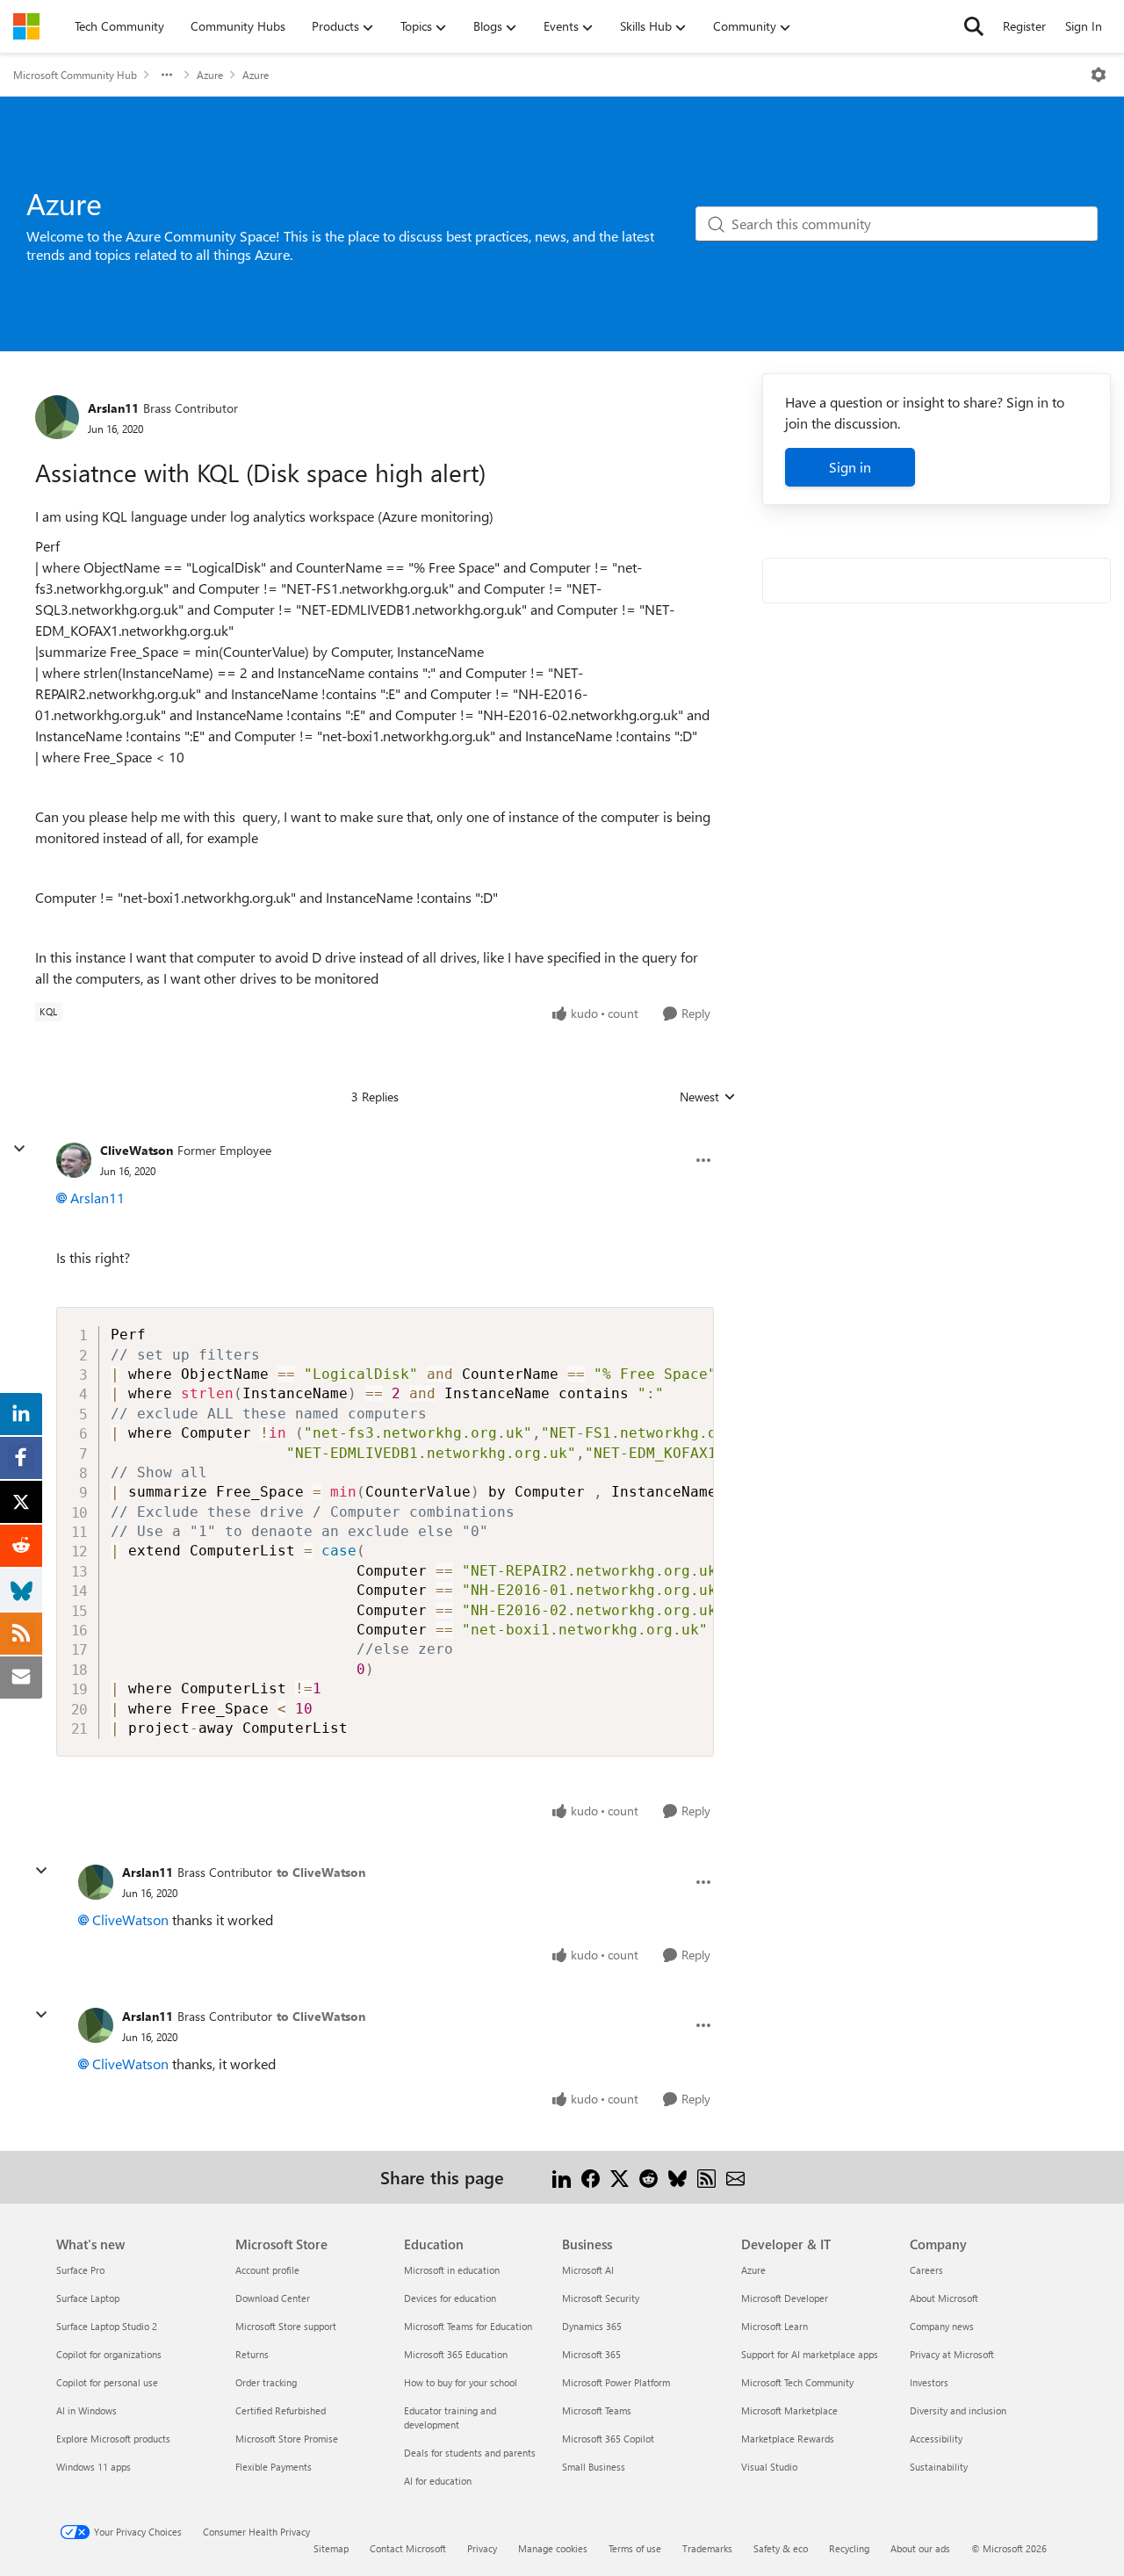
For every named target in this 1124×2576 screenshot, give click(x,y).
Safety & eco (781, 2548)
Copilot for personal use (107, 2382)
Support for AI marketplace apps (810, 2354)
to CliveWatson (321, 1872)
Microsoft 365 (591, 2354)
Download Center (273, 2298)
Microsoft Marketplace (789, 2410)
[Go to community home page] (26, 26)
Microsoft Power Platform (616, 2382)
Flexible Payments (274, 2467)
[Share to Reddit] (648, 2177)
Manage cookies (553, 2548)
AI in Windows (86, 2410)
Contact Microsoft (408, 2548)
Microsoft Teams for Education (468, 2326)
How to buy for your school (461, 2382)
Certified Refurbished (281, 2410)
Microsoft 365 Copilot (608, 2439)
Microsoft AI (588, 2270)
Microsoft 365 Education (456, 2354)
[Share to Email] (735, 2177)
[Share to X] (620, 2177)
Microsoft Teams (597, 2410)
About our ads (920, 2548)
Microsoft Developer (785, 2298)
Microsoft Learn (775, 2326)
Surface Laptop (88, 2298)
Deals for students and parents (470, 2453)
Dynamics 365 (592, 2326)
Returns (252, 2354)
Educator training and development (450, 2417)
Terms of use (635, 2548)
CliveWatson (137, 1150)
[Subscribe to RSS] (706, 2177)
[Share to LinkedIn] (562, 2177)
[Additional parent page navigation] (167, 75)
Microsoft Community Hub (75, 75)
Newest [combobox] (708, 1097)
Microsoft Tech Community (797, 2382)
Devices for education (450, 2298)
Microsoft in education (452, 2270)
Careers (926, 2270)
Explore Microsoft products (113, 2439)
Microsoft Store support (286, 2326)
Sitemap (331, 2548)
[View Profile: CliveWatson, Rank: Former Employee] (74, 1160)
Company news (942, 2326)
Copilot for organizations (109, 2354)
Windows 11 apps (94, 2467)
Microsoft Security (601, 2298)
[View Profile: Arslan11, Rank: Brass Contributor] (57, 417)
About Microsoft (944, 2298)
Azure (210, 75)
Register (1024, 26)
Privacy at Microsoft (952, 2354)
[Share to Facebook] (591, 2177)
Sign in (850, 467)
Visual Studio (769, 2467)
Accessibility (936, 2439)
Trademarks (707, 2548)
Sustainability (939, 2467)
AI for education (438, 2481)
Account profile (267, 2270)
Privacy (482, 2548)
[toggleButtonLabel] (1099, 75)
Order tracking (266, 2382)
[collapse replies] (19, 1149)
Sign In (1084, 26)
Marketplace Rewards (788, 2439)
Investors (929, 2382)
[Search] (974, 26)
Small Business (594, 2467)
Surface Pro (80, 2270)
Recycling (849, 2548)
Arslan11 (113, 408)
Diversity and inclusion (958, 2410)
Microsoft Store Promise (287, 2439)
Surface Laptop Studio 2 (107, 2326)
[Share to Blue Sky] (677, 2177)
